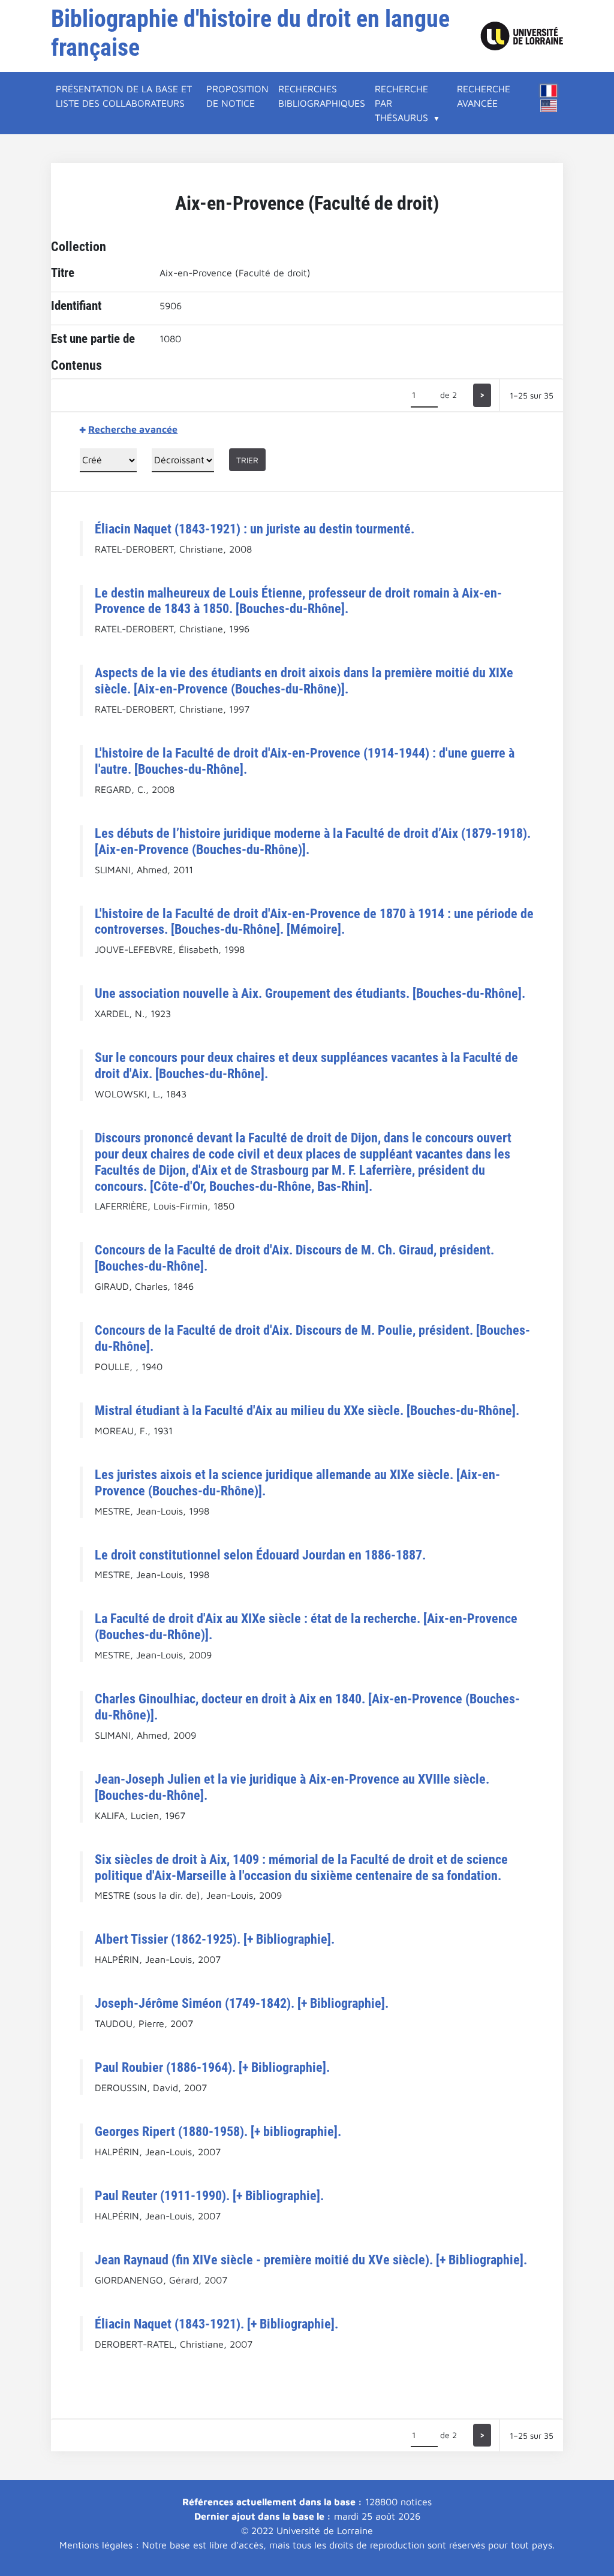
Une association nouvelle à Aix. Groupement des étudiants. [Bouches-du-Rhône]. (310, 993)
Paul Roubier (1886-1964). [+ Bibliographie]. (212, 2067)
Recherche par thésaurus (401, 103)
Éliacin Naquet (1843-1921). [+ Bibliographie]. (216, 2324)
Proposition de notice (237, 96)
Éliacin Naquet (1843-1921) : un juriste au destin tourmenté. (255, 529)
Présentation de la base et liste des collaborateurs (124, 96)
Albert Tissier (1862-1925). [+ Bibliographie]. (215, 1939)
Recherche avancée (484, 96)
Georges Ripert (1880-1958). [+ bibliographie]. (218, 2131)
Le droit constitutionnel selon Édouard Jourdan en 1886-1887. (260, 1555)
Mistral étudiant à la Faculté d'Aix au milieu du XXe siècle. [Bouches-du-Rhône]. (307, 1410)
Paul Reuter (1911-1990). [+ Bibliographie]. (209, 2195)
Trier (247, 460)
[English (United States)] (549, 106)
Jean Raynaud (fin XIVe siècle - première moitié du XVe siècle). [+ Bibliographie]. (311, 2260)
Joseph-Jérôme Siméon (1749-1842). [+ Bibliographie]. (242, 2003)
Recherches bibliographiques (322, 96)
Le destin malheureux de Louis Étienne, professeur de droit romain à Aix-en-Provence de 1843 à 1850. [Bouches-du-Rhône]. (298, 601)
